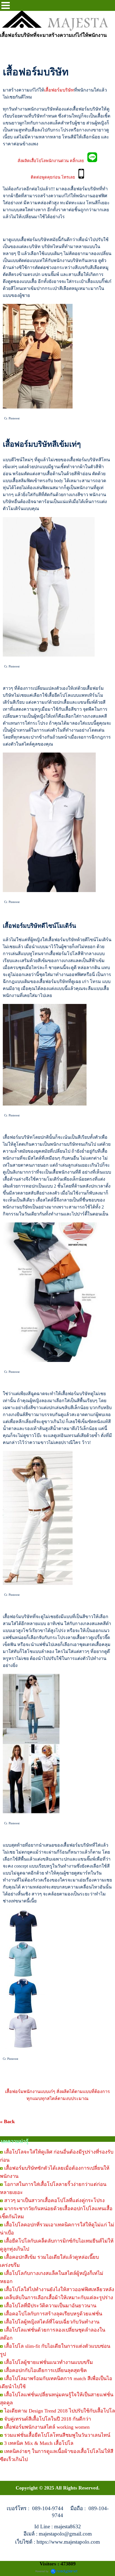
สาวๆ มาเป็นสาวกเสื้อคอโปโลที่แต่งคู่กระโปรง (54, 2200)
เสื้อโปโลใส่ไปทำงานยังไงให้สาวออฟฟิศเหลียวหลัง (59, 2289)
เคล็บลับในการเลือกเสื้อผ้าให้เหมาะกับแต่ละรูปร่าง (59, 2298)
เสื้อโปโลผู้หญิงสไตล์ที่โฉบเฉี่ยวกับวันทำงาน (52, 2322)
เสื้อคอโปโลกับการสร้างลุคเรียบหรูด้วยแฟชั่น (53, 2314)
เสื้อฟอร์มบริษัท (59, 90)
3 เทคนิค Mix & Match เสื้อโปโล (39, 2443)
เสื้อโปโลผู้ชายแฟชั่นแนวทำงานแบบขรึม (49, 2362)
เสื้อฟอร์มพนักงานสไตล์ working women (47, 2427)
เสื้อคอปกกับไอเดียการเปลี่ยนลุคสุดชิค (45, 2370)
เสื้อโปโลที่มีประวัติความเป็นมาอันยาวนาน (50, 2306)
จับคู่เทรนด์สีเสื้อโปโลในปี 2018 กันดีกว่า (48, 2419)
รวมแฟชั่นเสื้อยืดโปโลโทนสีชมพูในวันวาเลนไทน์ (57, 2435)
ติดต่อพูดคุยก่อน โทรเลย (55, 177)
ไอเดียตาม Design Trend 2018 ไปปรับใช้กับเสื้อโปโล (60, 2411)
